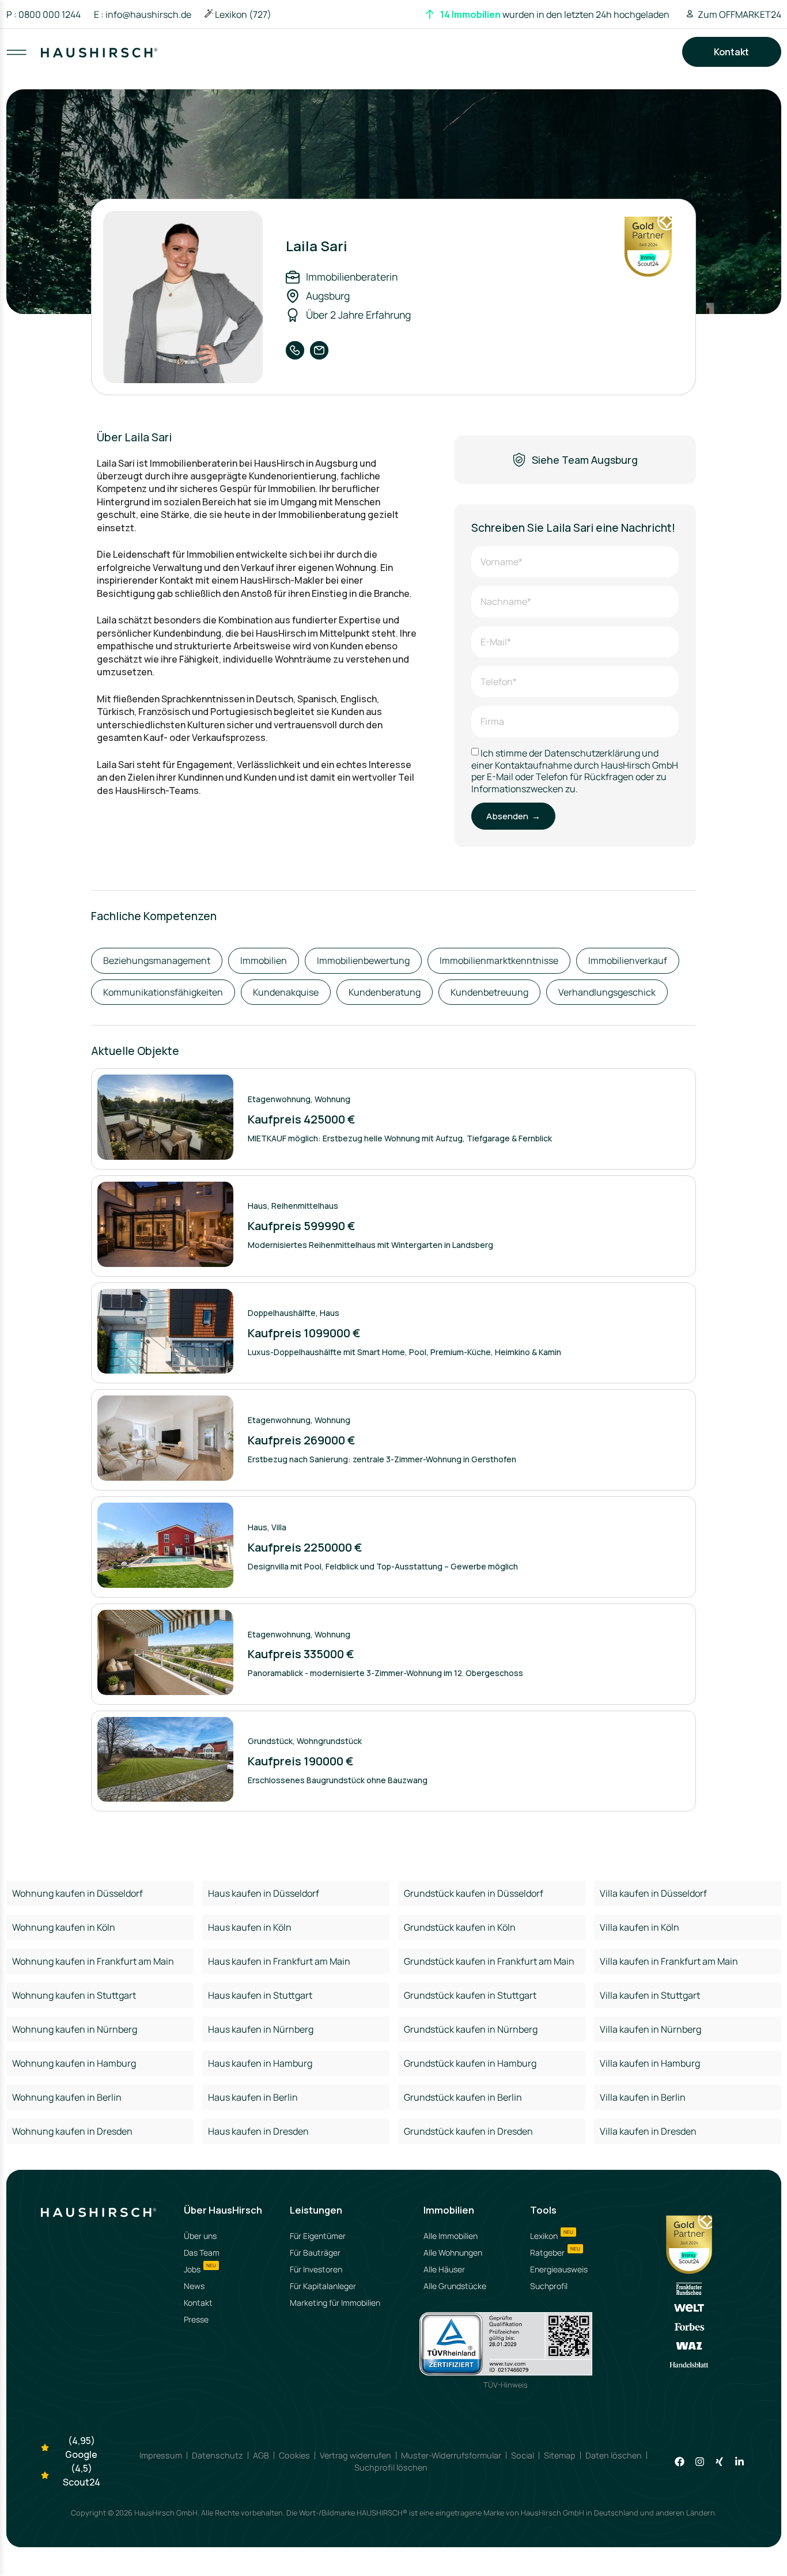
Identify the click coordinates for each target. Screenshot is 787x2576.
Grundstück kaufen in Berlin (463, 2097)
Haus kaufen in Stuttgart (260, 1995)
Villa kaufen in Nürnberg (650, 2029)
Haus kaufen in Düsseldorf (264, 1893)
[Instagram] (700, 2462)
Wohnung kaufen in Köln (64, 1927)
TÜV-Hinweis (506, 2385)
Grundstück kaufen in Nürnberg (471, 2029)
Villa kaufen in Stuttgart (650, 1995)
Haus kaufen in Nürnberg (261, 2029)
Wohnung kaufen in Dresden (72, 2131)
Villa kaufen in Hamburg (650, 2063)
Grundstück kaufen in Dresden (468, 2131)
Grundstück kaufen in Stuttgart (470, 1995)
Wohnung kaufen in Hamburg (74, 2063)
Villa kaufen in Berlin (643, 2097)
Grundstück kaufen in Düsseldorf (474, 1893)
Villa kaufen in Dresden (648, 2131)
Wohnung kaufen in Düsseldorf (77, 1893)
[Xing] (719, 2462)
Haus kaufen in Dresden (258, 2131)
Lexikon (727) (243, 14)
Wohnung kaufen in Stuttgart (74, 1995)
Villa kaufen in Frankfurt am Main (669, 1961)
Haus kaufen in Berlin (253, 2097)
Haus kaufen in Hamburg (260, 2063)
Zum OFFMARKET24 (739, 14)
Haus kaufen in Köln (250, 1927)
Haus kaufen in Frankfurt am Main (279, 1961)
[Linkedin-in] (739, 2462)
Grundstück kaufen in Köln (460, 1927)
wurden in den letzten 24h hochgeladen (555, 14)
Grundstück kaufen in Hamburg (470, 2063)
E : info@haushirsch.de (143, 14)
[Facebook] (680, 2462)
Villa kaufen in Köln (640, 1927)
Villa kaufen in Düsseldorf (653, 1893)
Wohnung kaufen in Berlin (67, 2097)
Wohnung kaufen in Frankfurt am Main (93, 1961)
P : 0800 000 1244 (43, 14)
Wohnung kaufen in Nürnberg (75, 2029)
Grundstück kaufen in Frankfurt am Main (489, 1961)
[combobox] (395, 63)
